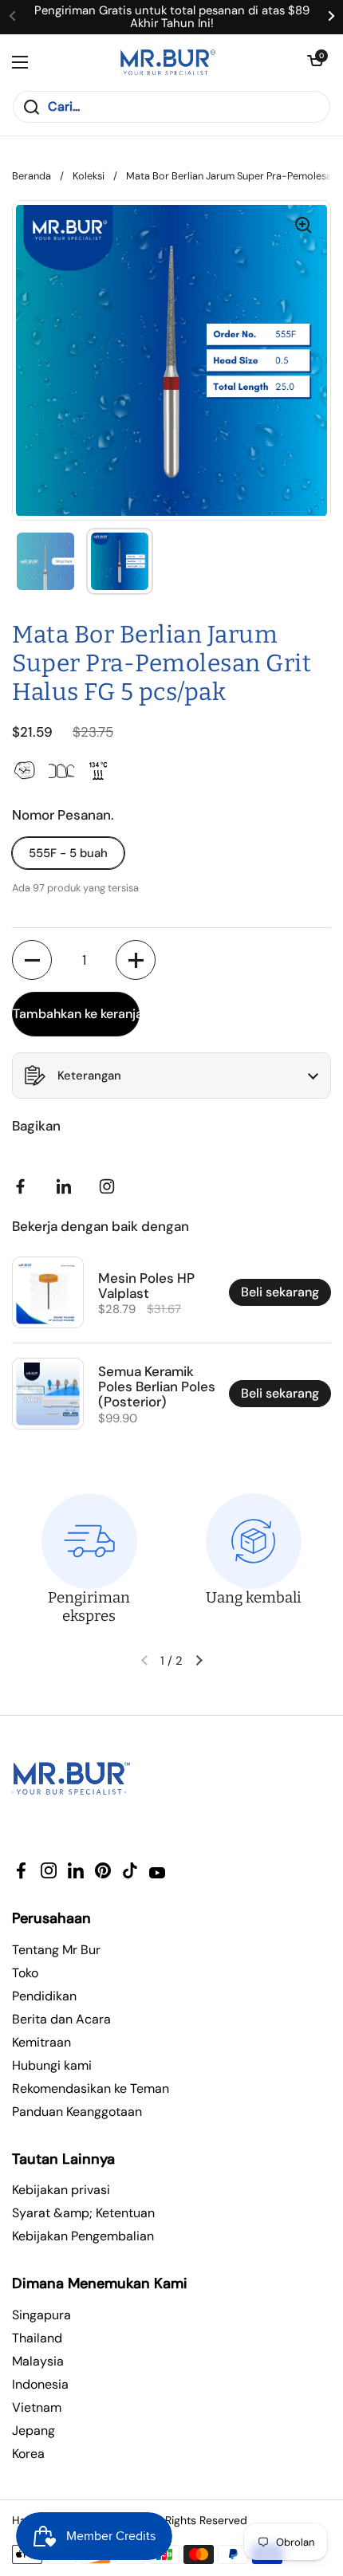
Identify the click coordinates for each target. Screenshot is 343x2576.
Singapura (41, 2315)
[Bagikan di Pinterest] (67, 1186)
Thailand (37, 2338)
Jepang (34, 2430)
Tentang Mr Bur (56, 1950)
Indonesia (40, 2384)
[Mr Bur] (168, 62)
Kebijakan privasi (61, 2190)
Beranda (32, 176)
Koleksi (89, 176)
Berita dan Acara (61, 2019)
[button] (315, 62)
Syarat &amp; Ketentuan (83, 2213)
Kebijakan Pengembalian (83, 2236)
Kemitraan (41, 2042)
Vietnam (37, 2407)
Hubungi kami (52, 2065)
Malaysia (38, 2361)
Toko (25, 1973)
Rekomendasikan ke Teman (91, 2088)
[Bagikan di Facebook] (24, 1186)
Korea (28, 2454)
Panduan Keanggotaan (77, 2112)
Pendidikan (44, 1996)
